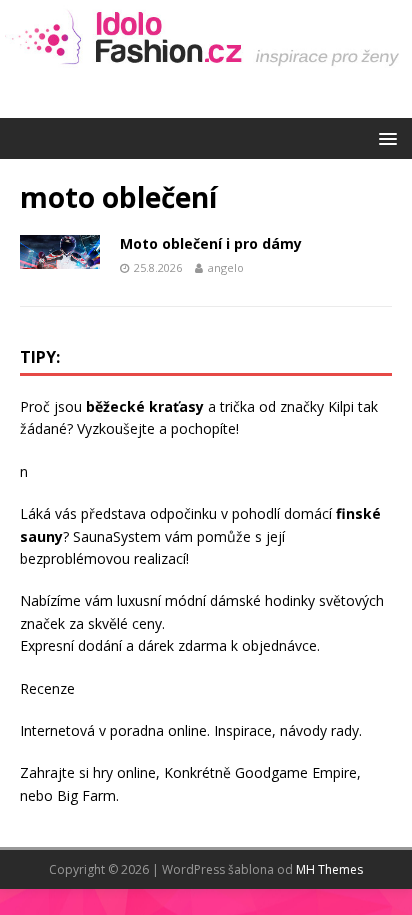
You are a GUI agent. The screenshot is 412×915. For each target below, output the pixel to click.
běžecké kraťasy (145, 406)
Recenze (47, 688)
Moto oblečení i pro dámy (211, 243)
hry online (124, 772)
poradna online (158, 730)
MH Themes (329, 869)
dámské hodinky (262, 600)
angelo (226, 267)
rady (345, 730)
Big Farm (86, 795)
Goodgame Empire (296, 772)
